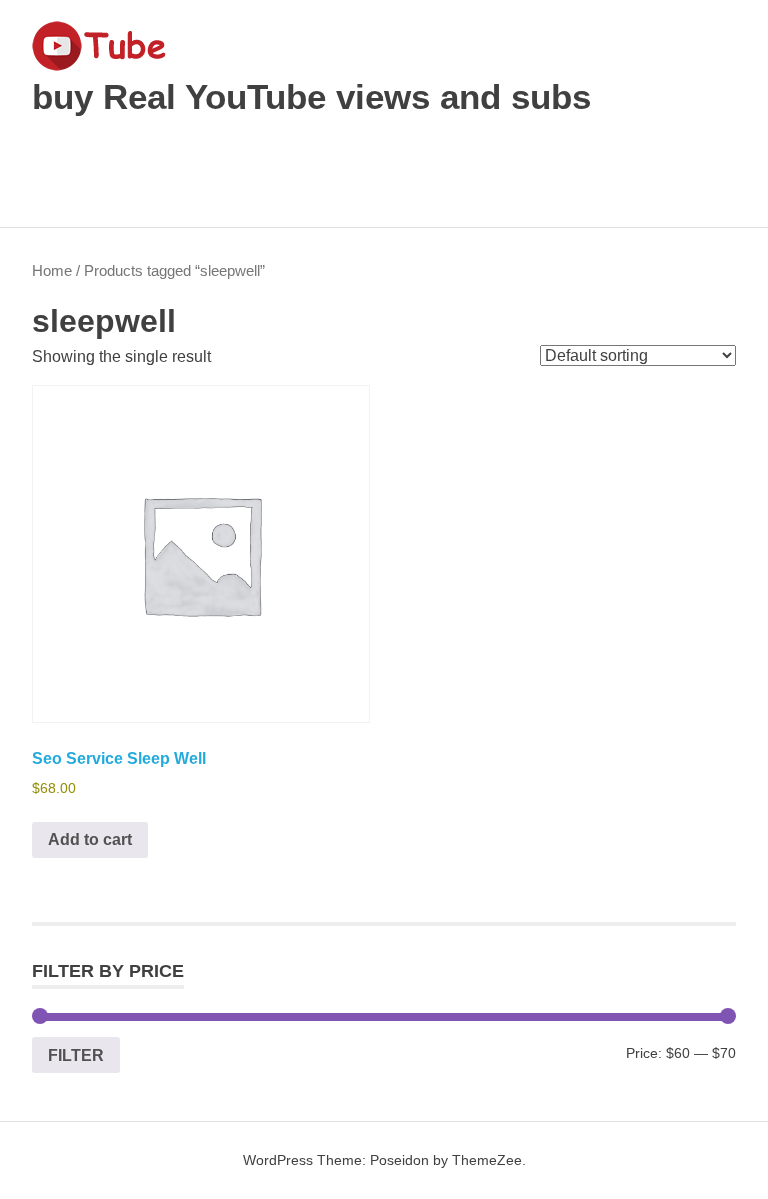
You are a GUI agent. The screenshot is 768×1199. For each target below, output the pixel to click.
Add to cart (90, 839)
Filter (76, 1055)
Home (52, 271)
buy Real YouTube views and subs (311, 96)
